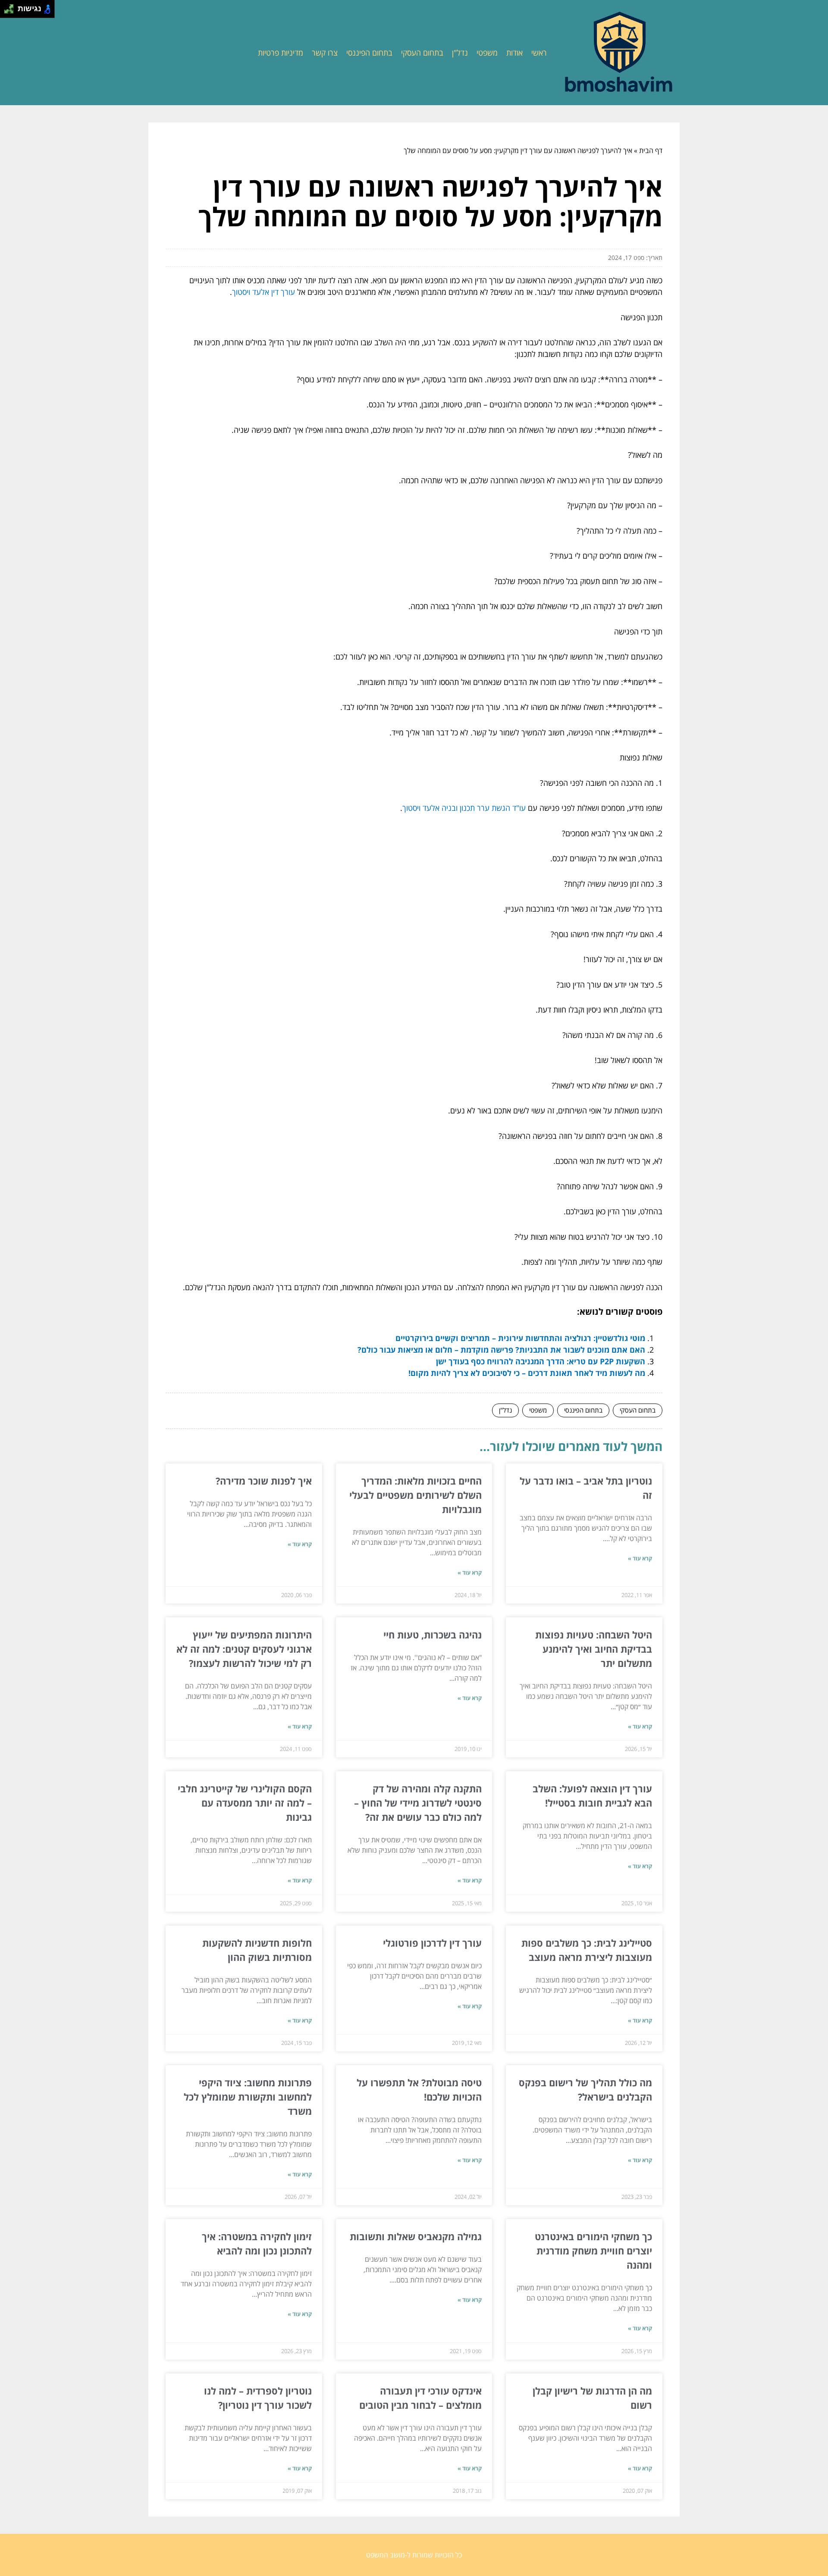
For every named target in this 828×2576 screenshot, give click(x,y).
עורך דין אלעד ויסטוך (263, 292)
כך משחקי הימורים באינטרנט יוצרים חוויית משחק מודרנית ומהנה (593, 2251)
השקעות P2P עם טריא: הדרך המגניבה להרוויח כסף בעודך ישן (541, 1361)
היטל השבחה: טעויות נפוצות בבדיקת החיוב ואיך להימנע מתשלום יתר (594, 1649)
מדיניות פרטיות (281, 53)
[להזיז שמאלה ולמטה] (7, 11)
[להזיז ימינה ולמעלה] (11, 7)
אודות (514, 53)
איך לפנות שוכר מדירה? (264, 1481)
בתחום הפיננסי (369, 53)
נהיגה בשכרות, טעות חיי (433, 1635)
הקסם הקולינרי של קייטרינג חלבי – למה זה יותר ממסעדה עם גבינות (245, 1803)
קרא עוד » (640, 1558)
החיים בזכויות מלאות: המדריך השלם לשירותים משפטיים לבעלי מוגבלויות (416, 1495)
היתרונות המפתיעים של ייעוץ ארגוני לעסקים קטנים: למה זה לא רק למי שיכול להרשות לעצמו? (244, 1649)
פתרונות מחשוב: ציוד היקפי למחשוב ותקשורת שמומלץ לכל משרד (248, 2097)
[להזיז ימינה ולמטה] (11, 11)
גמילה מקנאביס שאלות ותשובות (416, 2236)
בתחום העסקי (422, 53)
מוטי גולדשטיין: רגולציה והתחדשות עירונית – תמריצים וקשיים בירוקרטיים (520, 1338)
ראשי (539, 53)
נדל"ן (460, 53)
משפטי (487, 53)
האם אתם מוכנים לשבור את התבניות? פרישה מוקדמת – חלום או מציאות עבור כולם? (501, 1350)
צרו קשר (325, 53)
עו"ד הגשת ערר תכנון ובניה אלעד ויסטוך (464, 808)
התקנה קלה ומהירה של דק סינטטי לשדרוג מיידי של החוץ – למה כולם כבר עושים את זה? (418, 1803)
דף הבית (651, 150)
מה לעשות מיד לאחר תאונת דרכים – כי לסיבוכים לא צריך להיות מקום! (527, 1373)
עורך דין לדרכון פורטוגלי (432, 1943)
